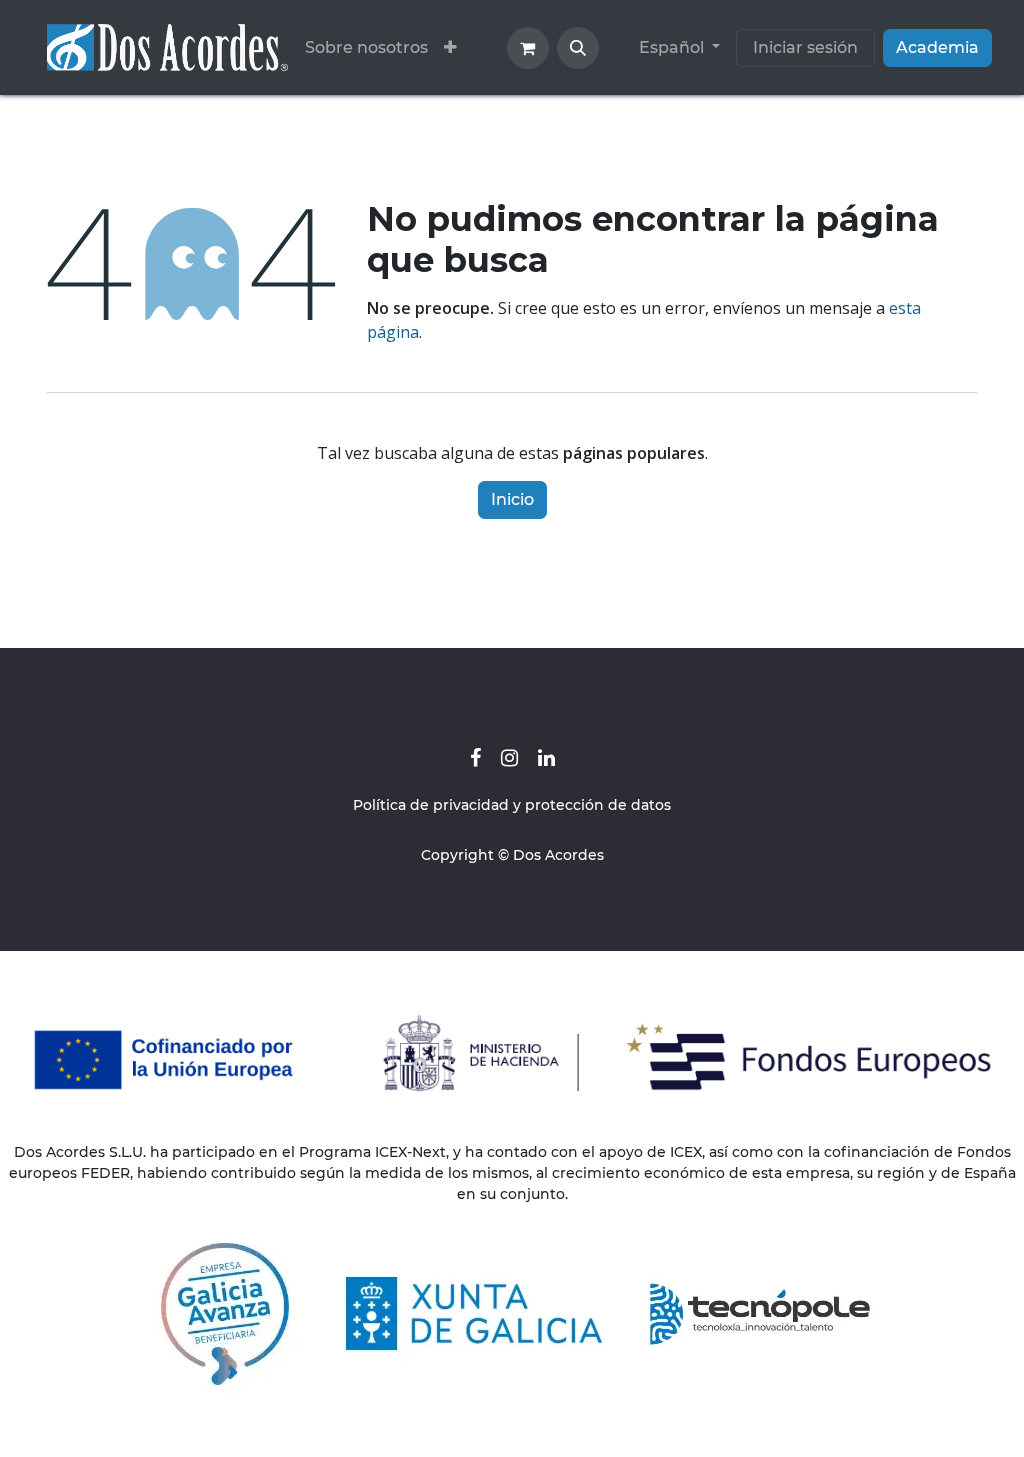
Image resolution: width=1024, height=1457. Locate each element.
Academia (937, 47)
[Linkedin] (546, 758)
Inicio (512, 499)
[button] (578, 48)
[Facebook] (475, 758)
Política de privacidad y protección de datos (512, 805)
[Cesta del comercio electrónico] (528, 48)
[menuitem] (366, 48)
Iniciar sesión (805, 47)
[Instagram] (509, 758)
